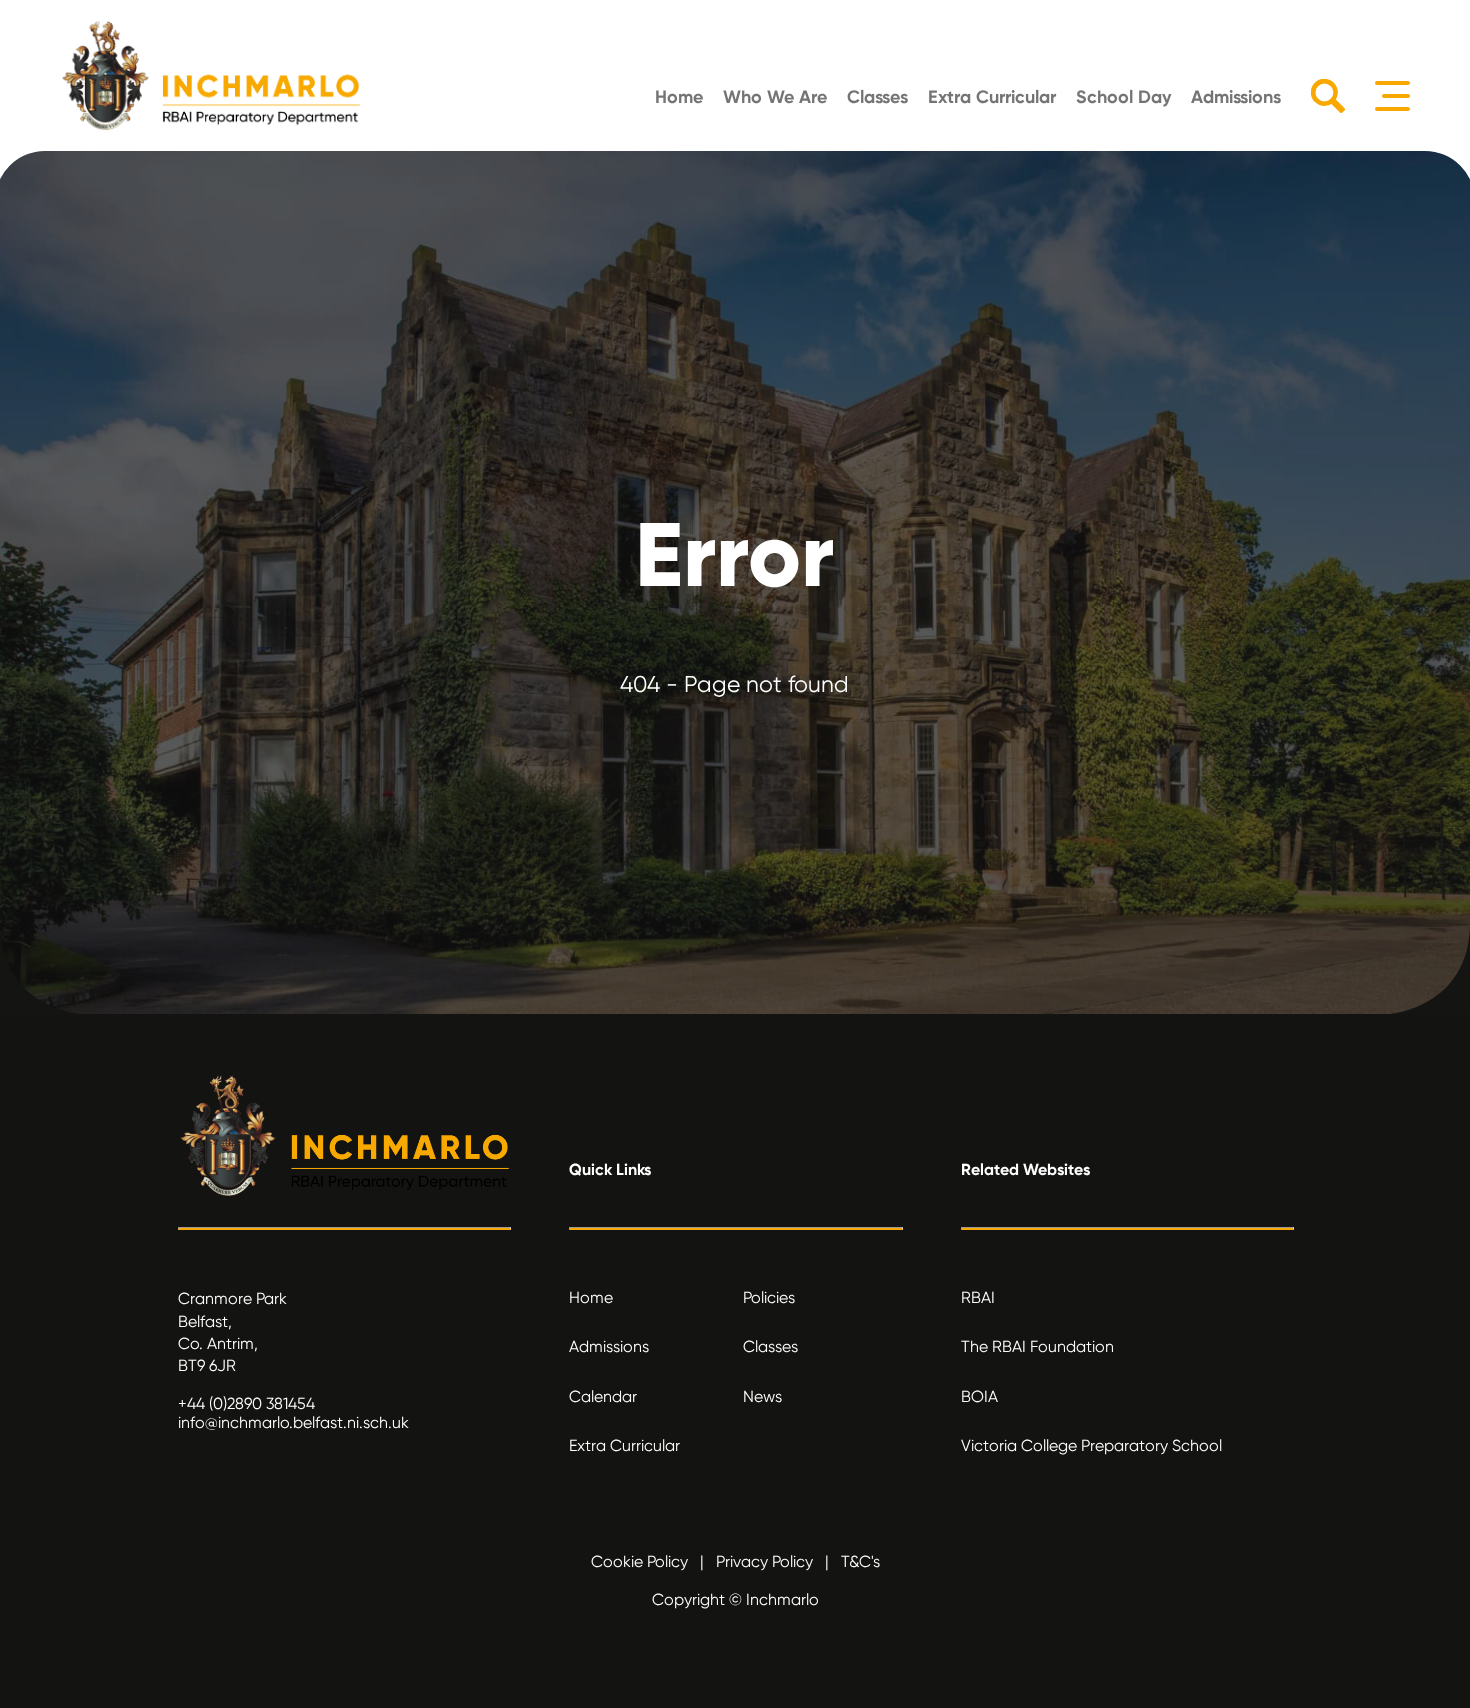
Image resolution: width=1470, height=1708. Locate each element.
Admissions (1236, 97)
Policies (769, 1297)
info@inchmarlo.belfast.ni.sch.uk (293, 1422)
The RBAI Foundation (1037, 1346)
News (762, 1396)
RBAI (978, 1297)
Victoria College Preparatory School (1091, 1445)
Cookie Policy (639, 1561)
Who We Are (775, 97)
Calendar (603, 1396)
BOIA (979, 1396)
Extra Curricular (992, 97)
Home (679, 97)
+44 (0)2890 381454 (246, 1403)
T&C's (860, 1561)
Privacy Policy (764, 1561)
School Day (1123, 97)
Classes (877, 97)
